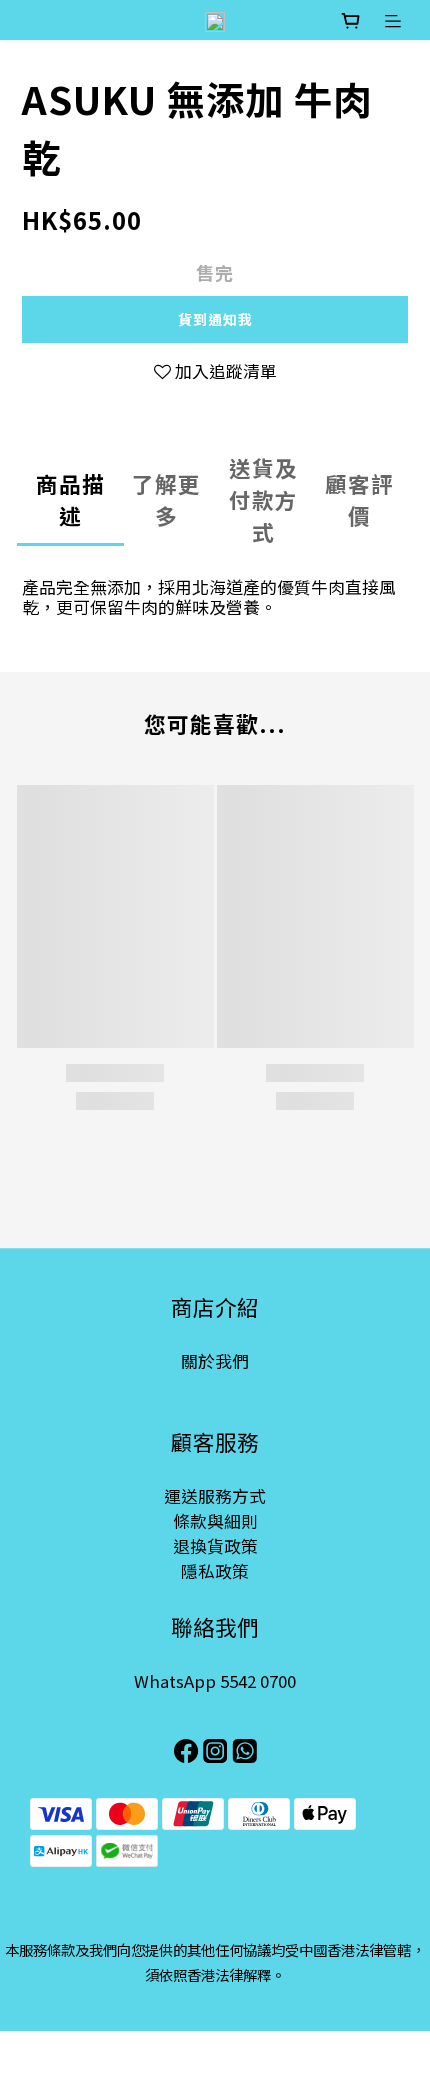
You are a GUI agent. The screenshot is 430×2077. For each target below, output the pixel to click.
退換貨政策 (215, 1546)
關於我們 (215, 1361)
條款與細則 (215, 1521)
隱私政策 (215, 1571)
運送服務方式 (215, 1496)
